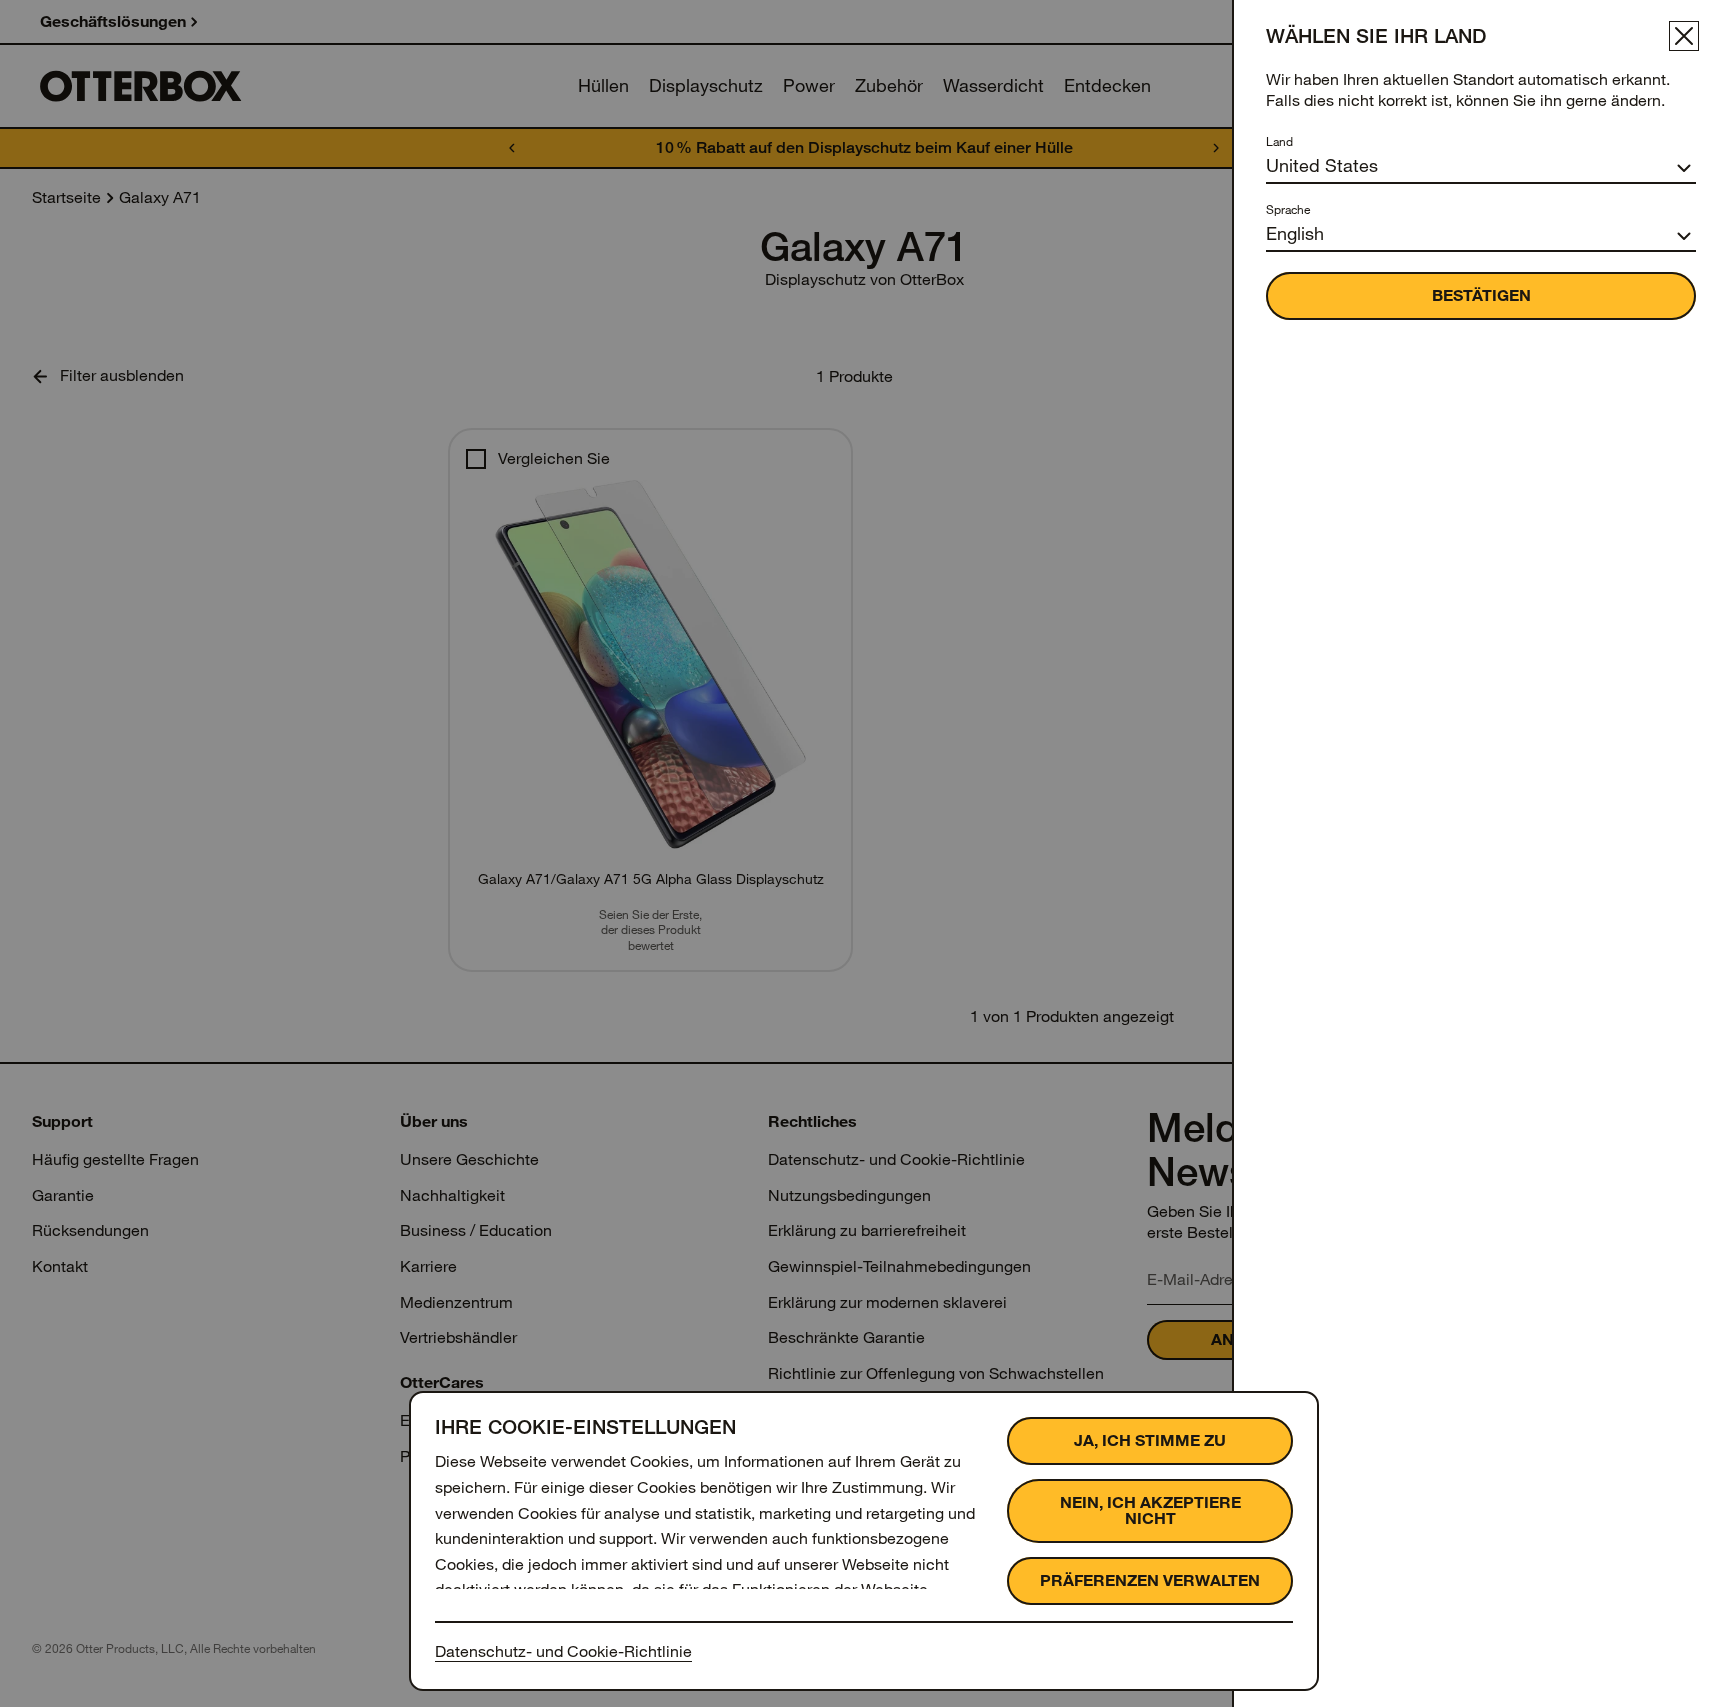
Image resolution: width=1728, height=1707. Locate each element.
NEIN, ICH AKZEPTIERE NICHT (1150, 1510)
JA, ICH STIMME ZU (1150, 1440)
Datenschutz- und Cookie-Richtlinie (563, 1651)
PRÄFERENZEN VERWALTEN (1150, 1580)
